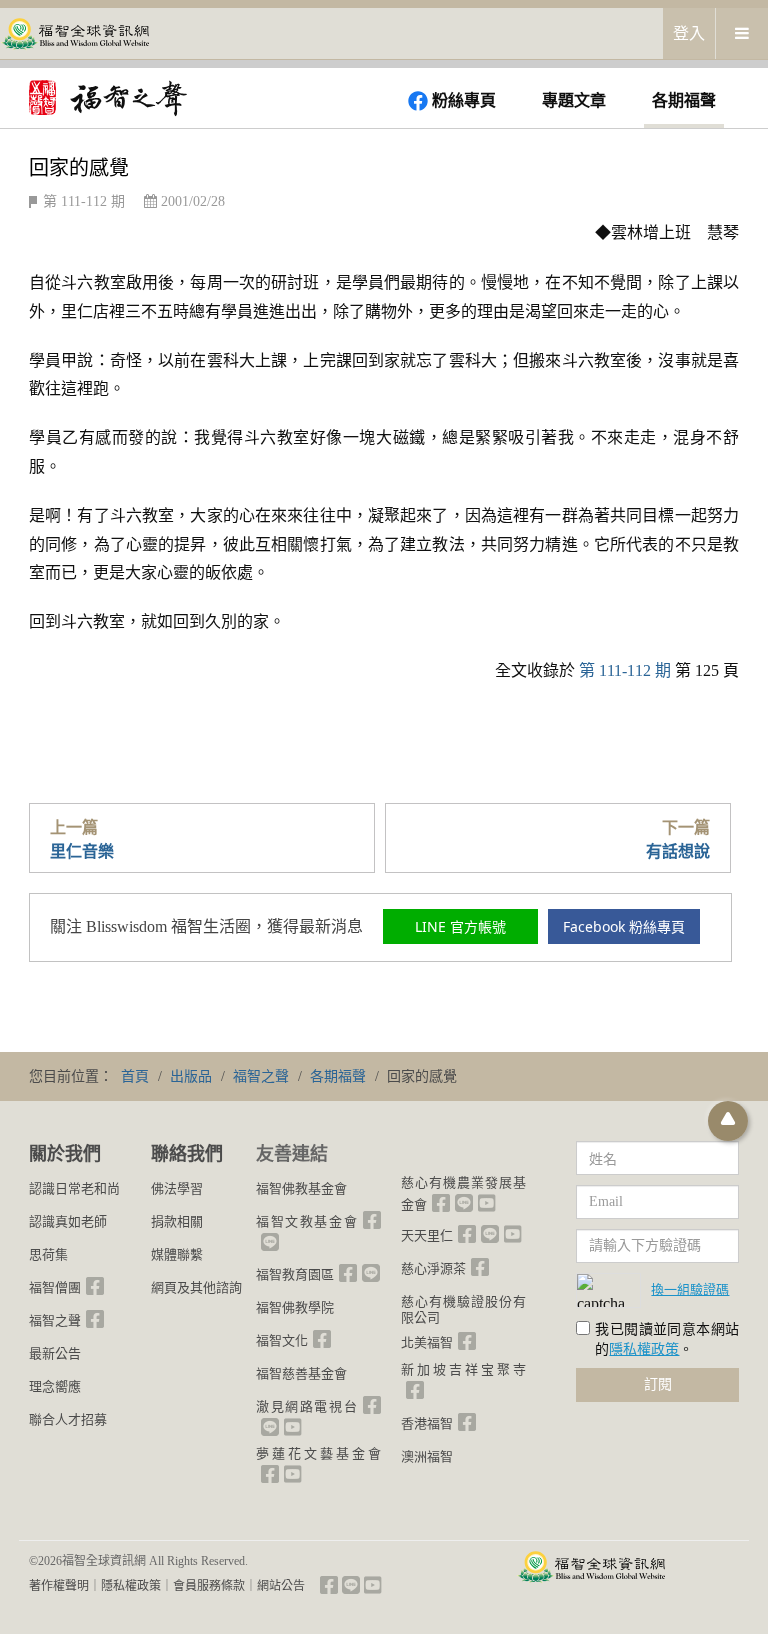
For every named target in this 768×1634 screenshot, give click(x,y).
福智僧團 (55, 1287)
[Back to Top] (728, 1121)
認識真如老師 (68, 1221)
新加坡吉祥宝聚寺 (463, 1369)
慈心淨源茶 (433, 1268)
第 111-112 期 (84, 201)
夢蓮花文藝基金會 (318, 1453)
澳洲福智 (427, 1456)
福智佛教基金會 (301, 1188)
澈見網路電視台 (307, 1406)
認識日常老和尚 (74, 1188)
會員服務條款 (209, 1586)
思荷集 (48, 1254)
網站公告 (281, 1586)
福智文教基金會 (307, 1221)
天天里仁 (427, 1235)
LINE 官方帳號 (460, 926)
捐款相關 (177, 1221)
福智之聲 (55, 1320)
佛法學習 (177, 1188)
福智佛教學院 (295, 1307)
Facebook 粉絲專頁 (624, 926)
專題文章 (574, 100)
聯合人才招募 (68, 1419)
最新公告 (55, 1353)
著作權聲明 (59, 1586)
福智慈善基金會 (301, 1373)
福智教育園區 (295, 1274)
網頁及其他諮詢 (196, 1287)
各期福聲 (684, 100)
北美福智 (427, 1342)
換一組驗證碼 (690, 1289)
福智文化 (282, 1340)
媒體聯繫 (177, 1254)
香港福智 (427, 1423)
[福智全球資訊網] (75, 32)
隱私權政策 (644, 1349)
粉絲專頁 (464, 100)
